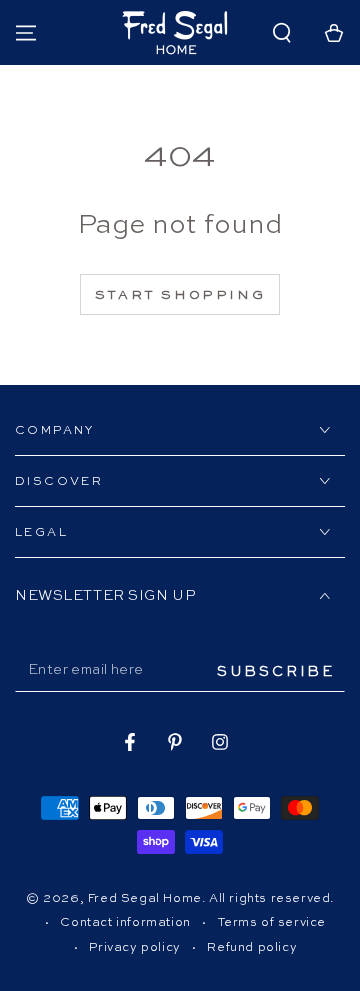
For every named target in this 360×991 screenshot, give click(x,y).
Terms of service (272, 923)
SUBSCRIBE (276, 672)
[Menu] (26, 33)
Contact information (125, 923)
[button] (282, 33)
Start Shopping (180, 295)
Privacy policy (134, 948)
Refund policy (252, 948)
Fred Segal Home (145, 899)
